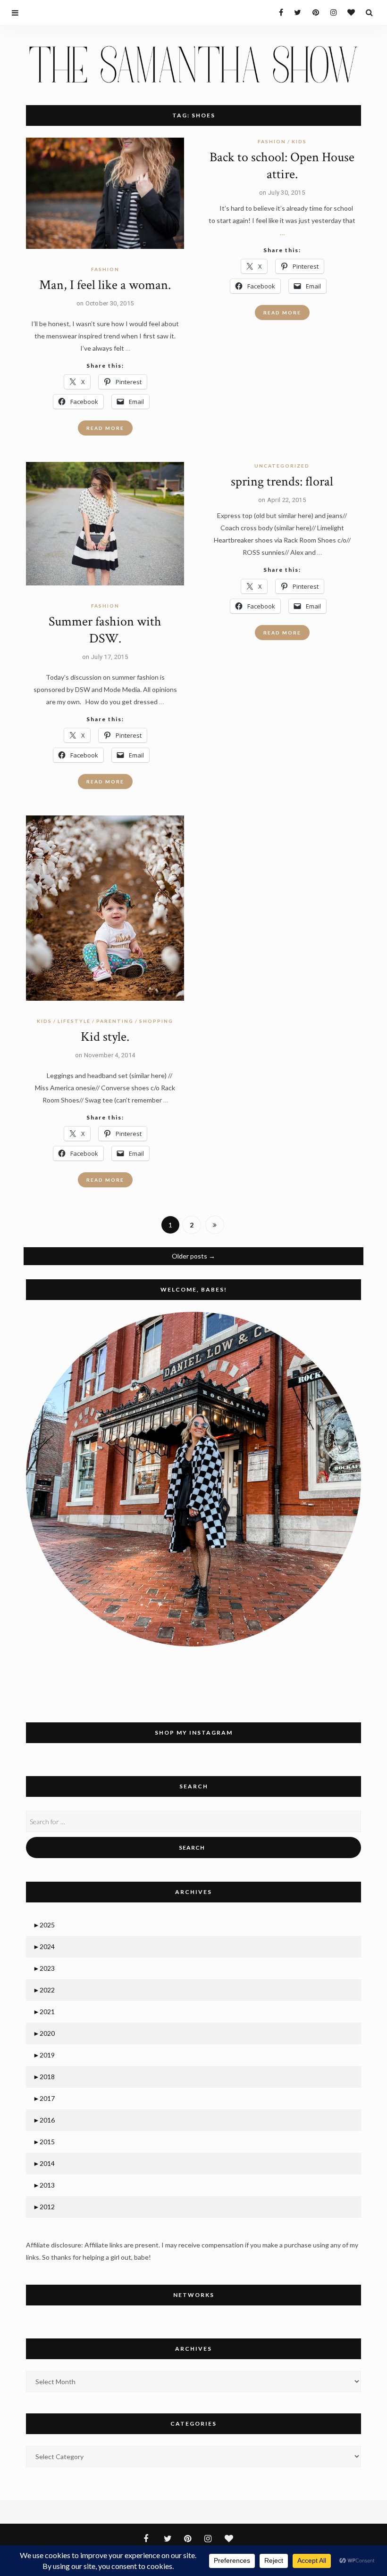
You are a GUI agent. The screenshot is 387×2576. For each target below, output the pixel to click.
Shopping (156, 1021)
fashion (105, 269)
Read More (105, 428)
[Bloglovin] (349, 12)
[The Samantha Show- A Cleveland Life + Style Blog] (193, 63)
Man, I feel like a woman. (105, 285)
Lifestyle (74, 1021)
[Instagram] (331, 12)
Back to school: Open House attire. (282, 166)
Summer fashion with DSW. (105, 630)
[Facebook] (277, 12)
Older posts (193, 1256)
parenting (115, 1021)
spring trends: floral (282, 481)
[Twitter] (295, 12)
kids (299, 141)
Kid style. (105, 1037)
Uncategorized (282, 466)
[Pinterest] (313, 12)
